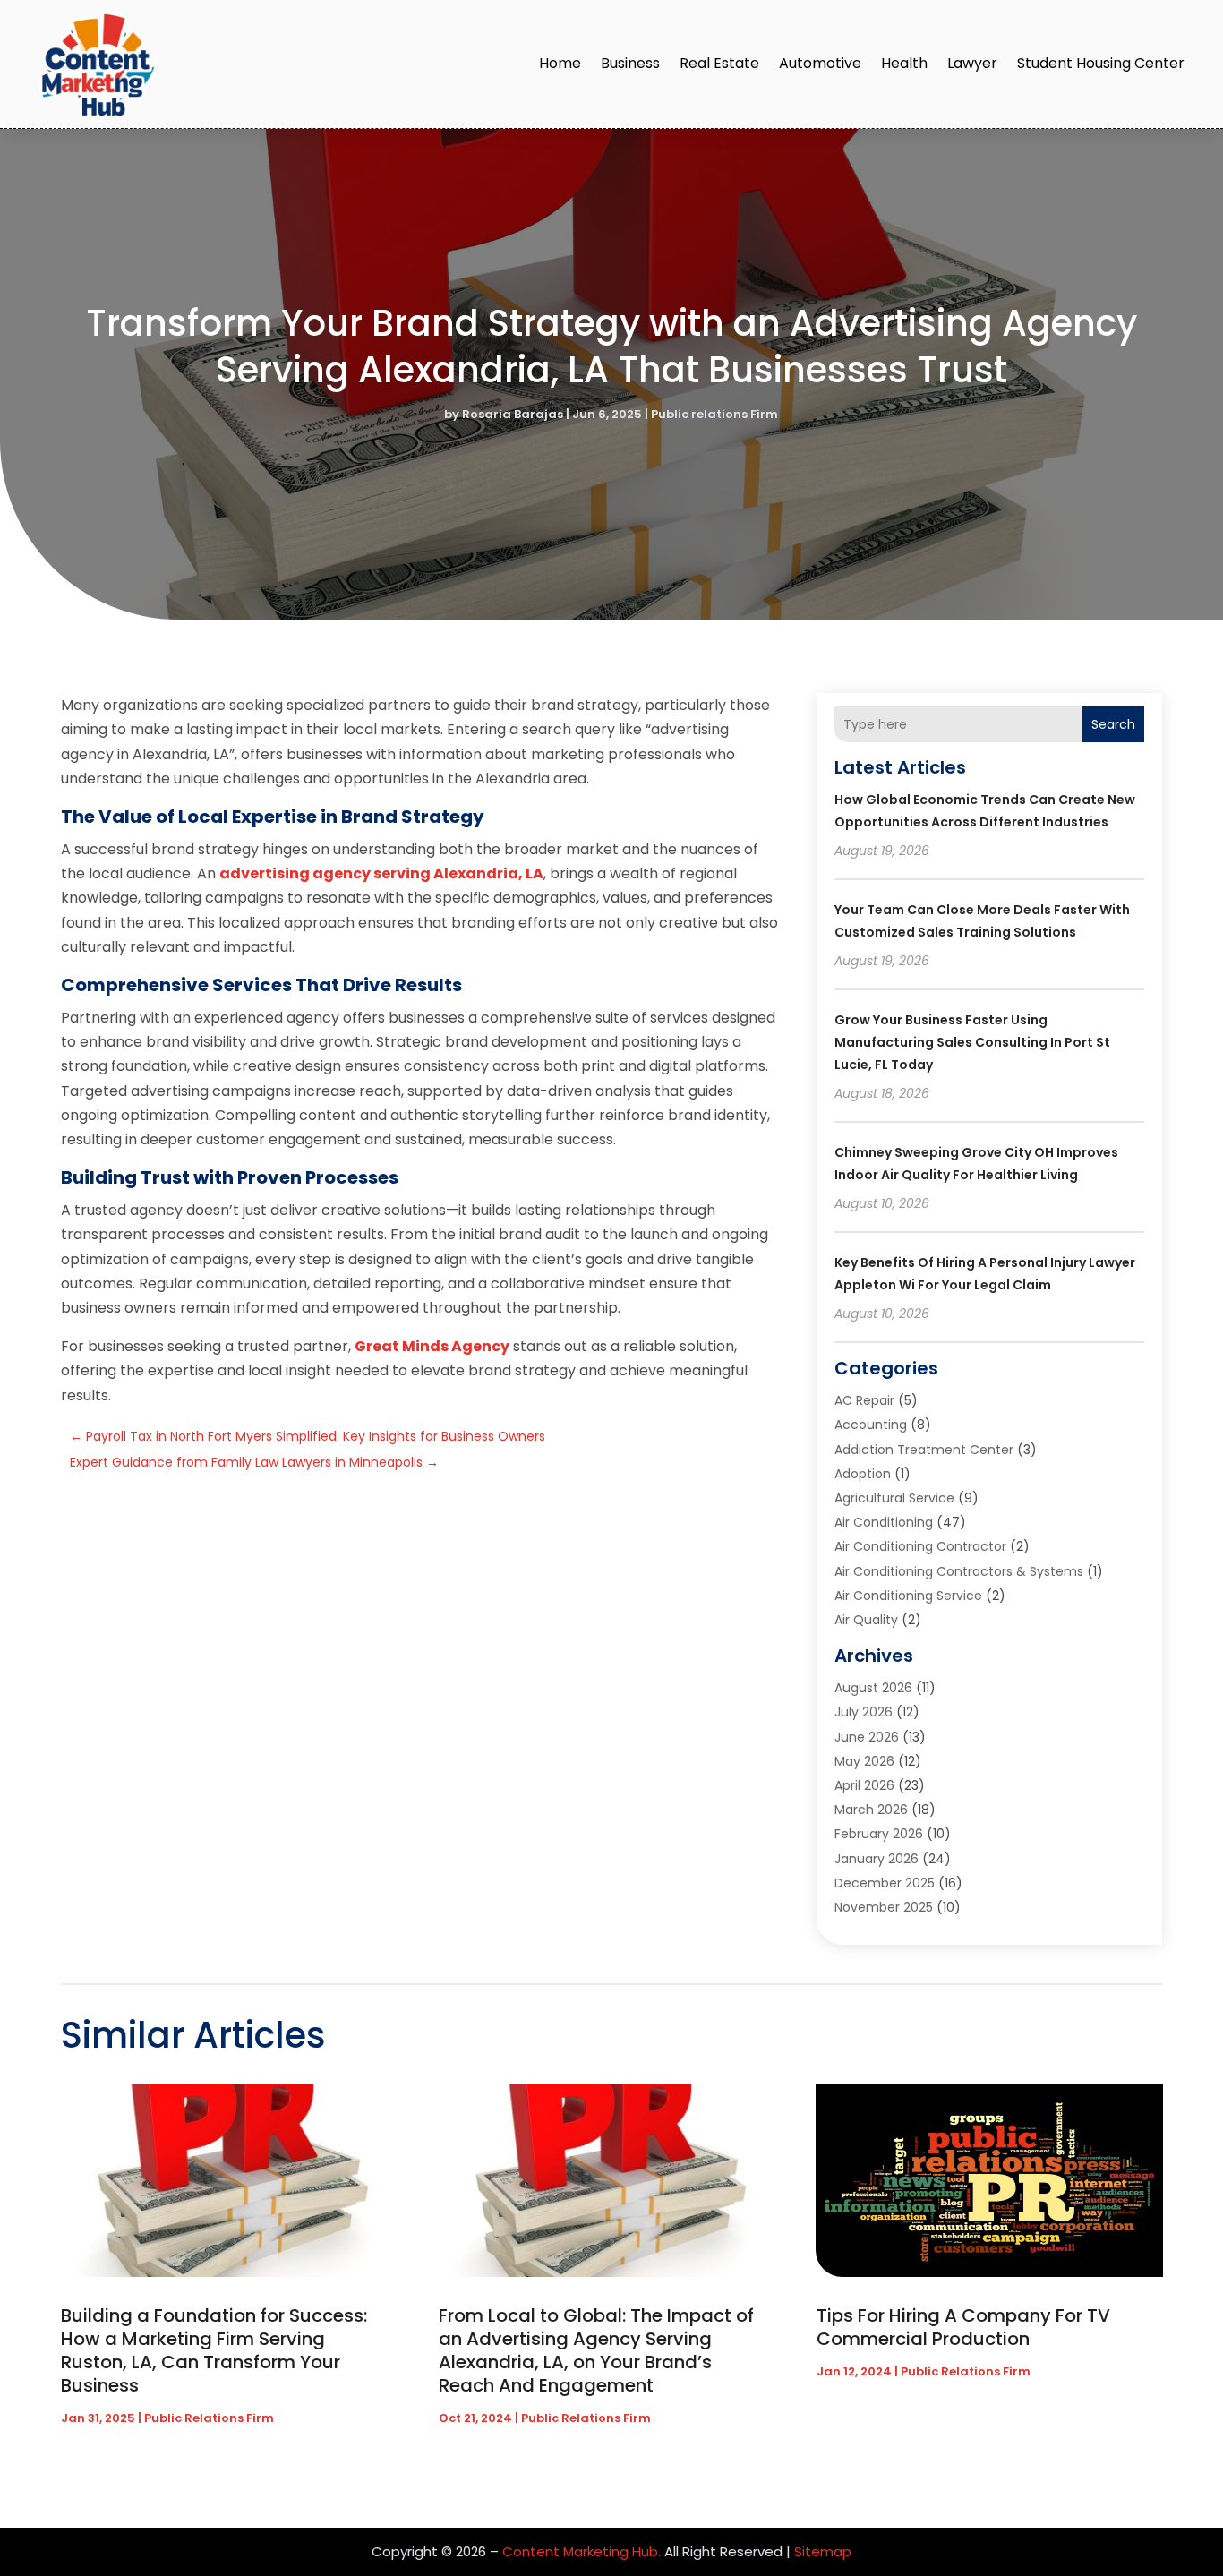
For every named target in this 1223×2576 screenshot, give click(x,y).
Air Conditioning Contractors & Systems (959, 1571)
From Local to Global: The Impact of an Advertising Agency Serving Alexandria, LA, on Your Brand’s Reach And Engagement (596, 2350)
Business (630, 63)
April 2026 (864, 1785)
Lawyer (972, 63)
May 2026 (864, 1761)
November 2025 (884, 1907)
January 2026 (877, 1859)
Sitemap (823, 2551)
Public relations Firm (714, 414)
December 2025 (885, 1883)
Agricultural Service (894, 1498)
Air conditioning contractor (920, 1546)
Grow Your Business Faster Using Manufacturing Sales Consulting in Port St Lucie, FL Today (972, 1042)
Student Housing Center (1101, 63)
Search (1113, 724)
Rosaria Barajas (513, 414)
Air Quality (866, 1620)
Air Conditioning (884, 1522)
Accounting (871, 1425)
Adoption (863, 1474)
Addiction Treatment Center (924, 1450)
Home (560, 63)
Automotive (820, 63)
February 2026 (879, 1834)
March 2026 (871, 1810)
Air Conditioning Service (908, 1596)
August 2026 (873, 1688)
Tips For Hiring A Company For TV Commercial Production (963, 2327)
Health (904, 63)
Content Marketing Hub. (582, 2551)
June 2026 (867, 1737)
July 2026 (864, 1712)
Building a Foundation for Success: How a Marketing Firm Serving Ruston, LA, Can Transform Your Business (214, 2350)
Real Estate (719, 63)
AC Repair (864, 1400)
